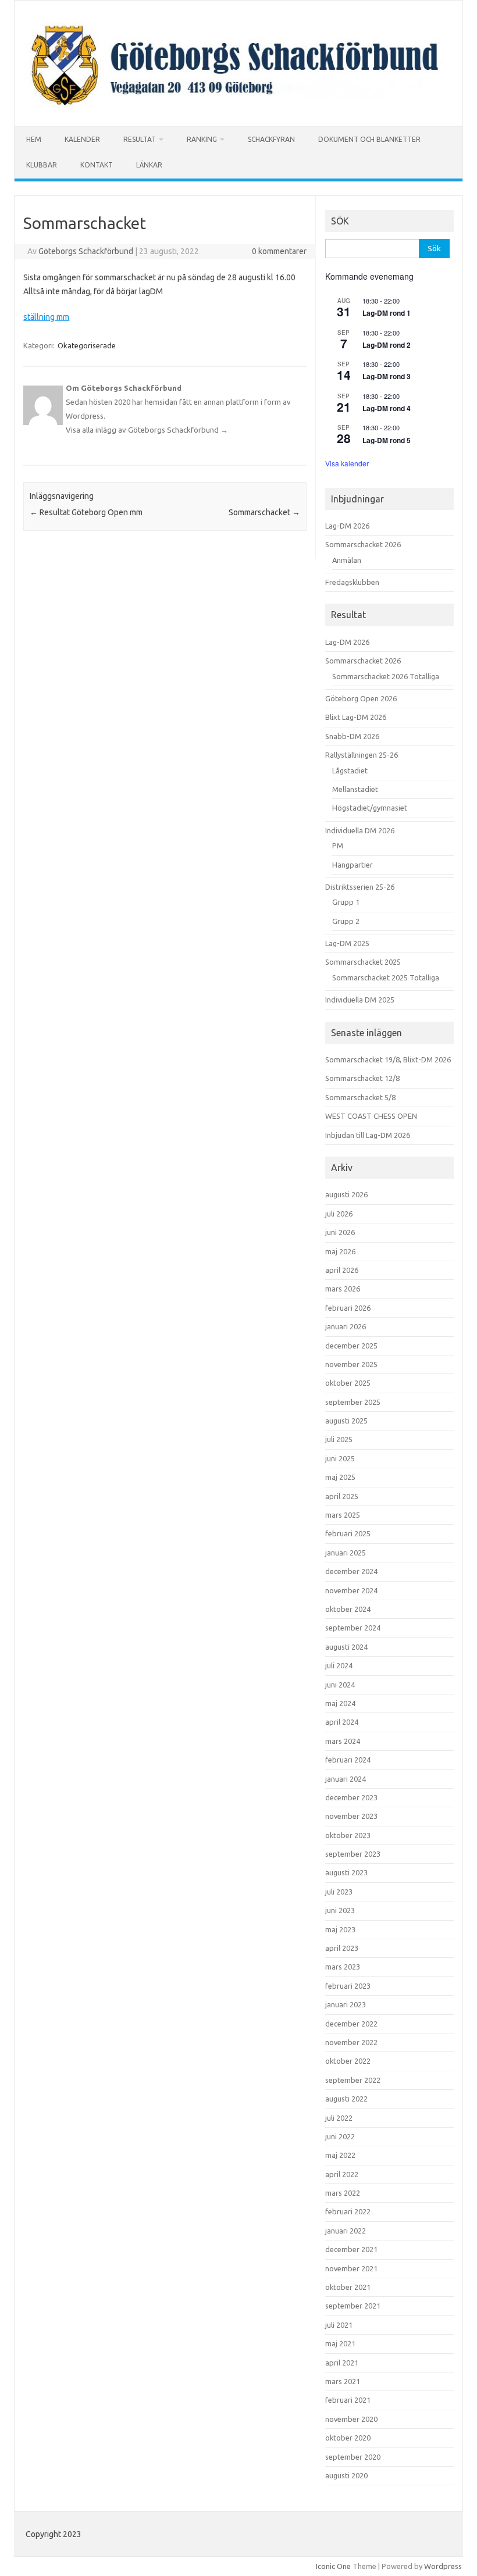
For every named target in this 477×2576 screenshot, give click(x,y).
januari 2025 (346, 1553)
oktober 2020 (348, 2438)
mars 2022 (343, 2193)
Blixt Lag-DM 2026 (356, 717)
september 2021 (353, 2306)
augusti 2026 (346, 1194)
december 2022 (351, 2024)
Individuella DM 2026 (360, 830)
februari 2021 (348, 2400)
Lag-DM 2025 (347, 943)
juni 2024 (340, 1685)
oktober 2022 (348, 2061)
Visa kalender (347, 463)
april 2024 (342, 1722)
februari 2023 (348, 1986)
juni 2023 (340, 1910)
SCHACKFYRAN (271, 139)
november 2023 (351, 1816)
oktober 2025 (348, 1383)
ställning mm (46, 317)
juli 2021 (339, 2325)
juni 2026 (340, 1232)
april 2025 (342, 1496)
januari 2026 (346, 1326)
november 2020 (351, 2419)
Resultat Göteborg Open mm (86, 512)
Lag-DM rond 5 (387, 440)
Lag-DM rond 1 (387, 313)
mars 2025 (343, 1515)
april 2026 (342, 1270)
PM (338, 845)
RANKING (202, 139)
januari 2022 (346, 2231)
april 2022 (342, 2174)
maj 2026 (340, 1251)
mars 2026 (343, 1289)
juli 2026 (339, 1214)
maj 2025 (340, 1477)
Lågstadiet (350, 770)
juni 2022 (340, 2136)
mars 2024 (343, 1741)
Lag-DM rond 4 (387, 408)
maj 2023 (340, 1929)
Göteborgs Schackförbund (86, 251)
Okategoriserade (87, 345)
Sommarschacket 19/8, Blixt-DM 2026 (388, 1059)
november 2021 (351, 2268)
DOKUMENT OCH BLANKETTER (369, 139)
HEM (34, 139)
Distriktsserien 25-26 (360, 887)
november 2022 (351, 2042)
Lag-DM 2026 (347, 526)
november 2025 (351, 1364)
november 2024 (351, 1590)
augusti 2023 (346, 1872)
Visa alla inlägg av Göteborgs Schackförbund (147, 430)
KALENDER (82, 139)
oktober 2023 (348, 1835)
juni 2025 (340, 1458)
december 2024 (351, 1571)
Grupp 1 (346, 902)
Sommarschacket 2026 (363, 544)
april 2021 (342, 2363)
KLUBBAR (42, 165)
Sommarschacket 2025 (363, 962)
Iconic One (333, 2566)
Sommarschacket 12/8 (362, 1078)
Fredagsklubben (352, 582)
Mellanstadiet (355, 789)
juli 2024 (339, 1665)
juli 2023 (339, 1892)
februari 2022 (348, 2211)
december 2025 (351, 1346)
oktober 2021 (348, 2287)
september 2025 (353, 1402)
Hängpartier (353, 865)
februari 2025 (348, 1533)
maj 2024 (340, 1703)
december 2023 (351, 1797)
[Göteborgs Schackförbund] (238, 106)
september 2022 (353, 2080)
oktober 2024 (348, 1609)
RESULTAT (140, 139)
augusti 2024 (346, 1647)
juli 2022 (339, 2118)
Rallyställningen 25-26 (362, 755)
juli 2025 (339, 1439)
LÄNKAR (149, 165)
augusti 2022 (346, 2099)
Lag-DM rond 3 (387, 376)
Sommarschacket (264, 512)
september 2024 (353, 1628)
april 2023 (342, 1948)
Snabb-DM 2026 (352, 736)
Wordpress (443, 2566)
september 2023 (353, 1854)
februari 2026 (348, 1308)
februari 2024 (348, 1760)
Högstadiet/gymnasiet (370, 808)
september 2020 (353, 2457)
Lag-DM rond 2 (387, 345)
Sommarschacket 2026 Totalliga (386, 676)
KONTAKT (97, 165)
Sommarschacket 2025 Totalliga (386, 977)
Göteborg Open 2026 (361, 698)
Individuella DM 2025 (360, 1000)
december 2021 (351, 2249)
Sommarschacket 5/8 (360, 1097)
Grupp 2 (346, 921)
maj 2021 (340, 2343)
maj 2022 (340, 2155)
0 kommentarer (279, 251)
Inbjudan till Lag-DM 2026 (368, 1135)
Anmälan (347, 560)
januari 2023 (346, 2004)
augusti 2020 (346, 2475)
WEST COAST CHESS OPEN (371, 1116)
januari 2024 (346, 1779)
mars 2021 (343, 2381)
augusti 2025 (346, 1421)
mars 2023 (343, 1967)
